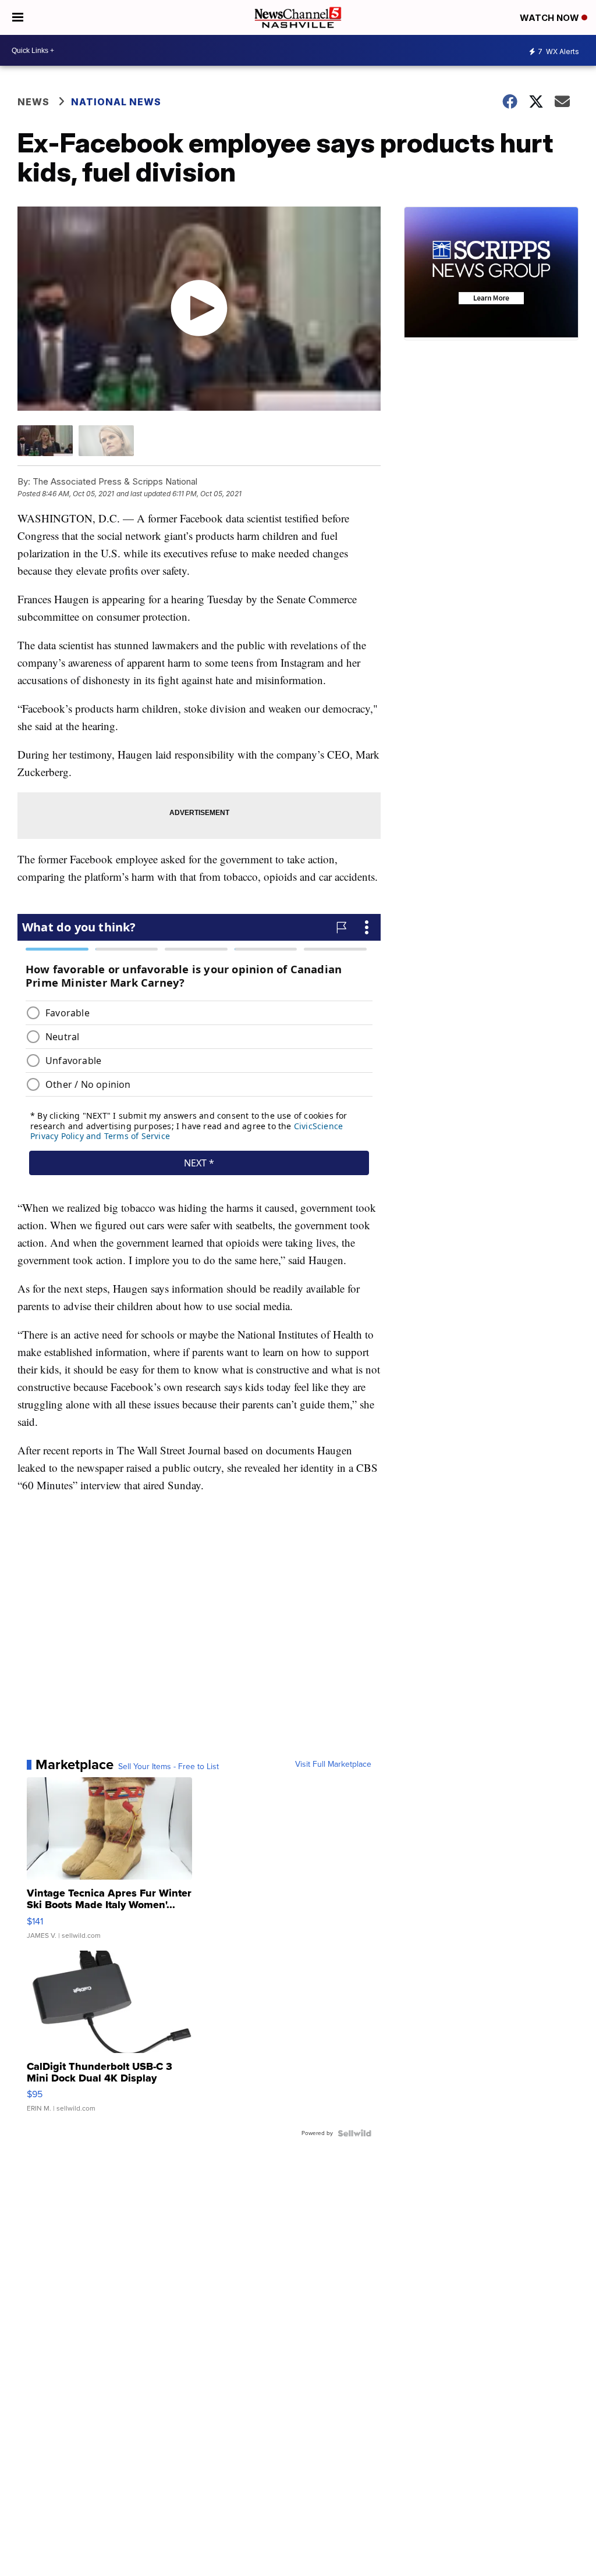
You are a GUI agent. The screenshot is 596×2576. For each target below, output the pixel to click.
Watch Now (551, 18)
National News (116, 102)
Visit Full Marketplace (333, 1764)
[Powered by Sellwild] (354, 2133)
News (33, 102)
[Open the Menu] (18, 17)
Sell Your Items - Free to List (168, 1767)
